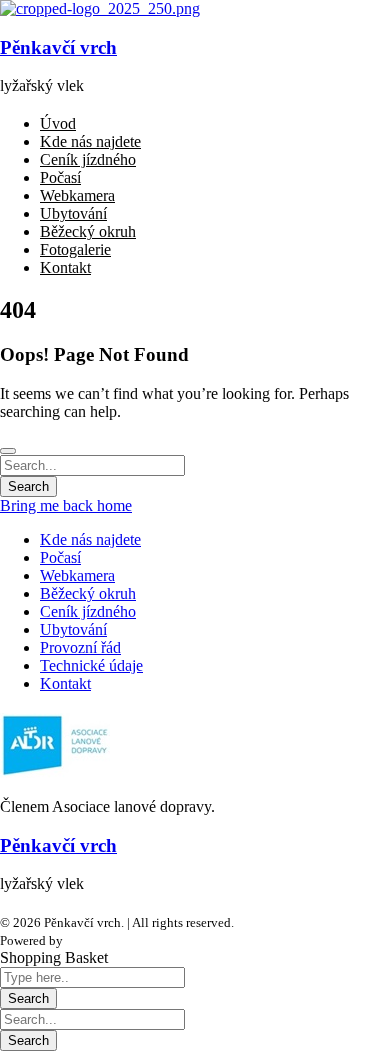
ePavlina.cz (97, 940)
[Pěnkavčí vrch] (100, 8)
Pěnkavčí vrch (58, 47)
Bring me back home (66, 505)
